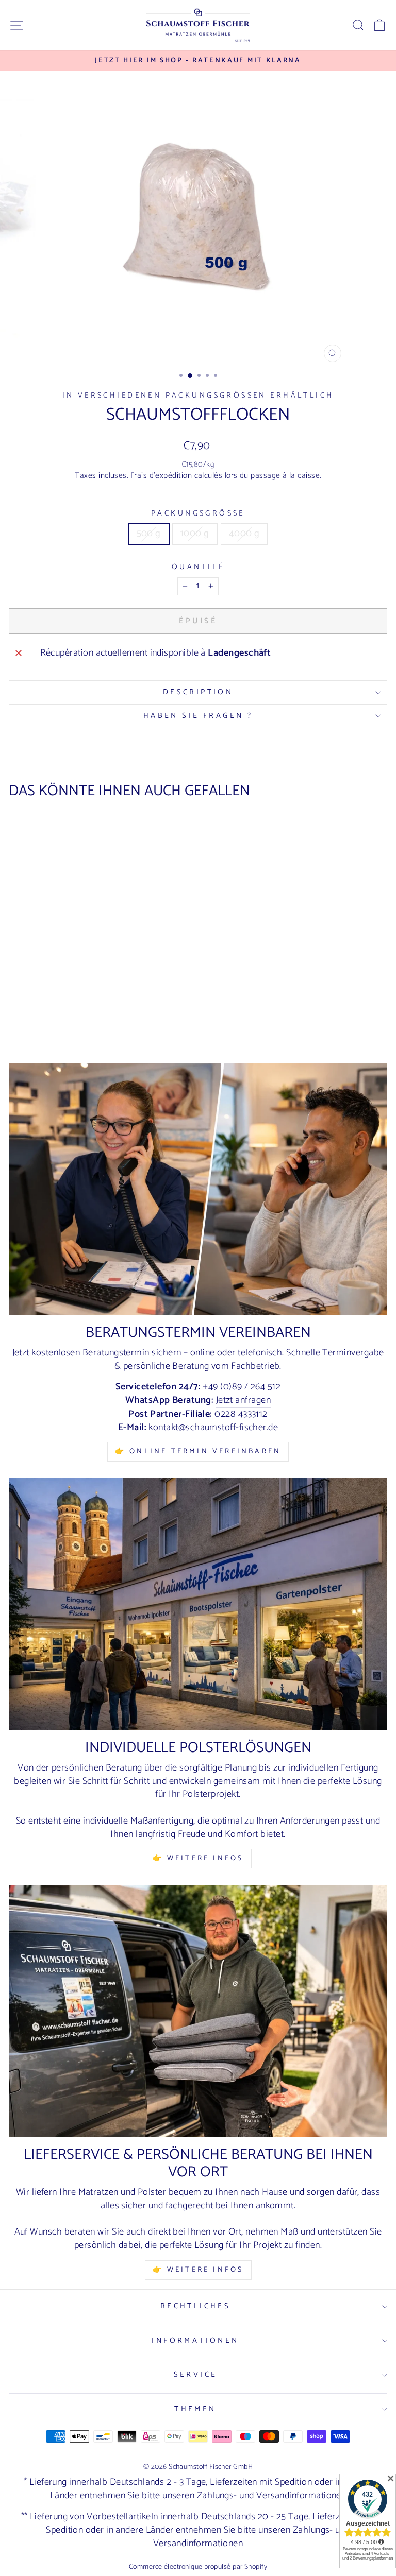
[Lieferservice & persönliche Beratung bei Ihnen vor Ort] (198, 2011)
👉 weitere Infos (198, 2270)
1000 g (195, 534)
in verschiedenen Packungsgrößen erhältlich (198, 396)
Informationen (195, 2341)
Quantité (198, 567)
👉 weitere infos (198, 1858)
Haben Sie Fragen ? (198, 716)
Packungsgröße (198, 514)
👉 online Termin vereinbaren (198, 1452)
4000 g (244, 534)
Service (196, 2375)
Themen (195, 2409)
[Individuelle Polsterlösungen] (198, 1604)
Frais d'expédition (161, 476)
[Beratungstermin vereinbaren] (198, 1189)
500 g (149, 534)
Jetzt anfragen (243, 1401)
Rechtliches (196, 2306)
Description (198, 692)
